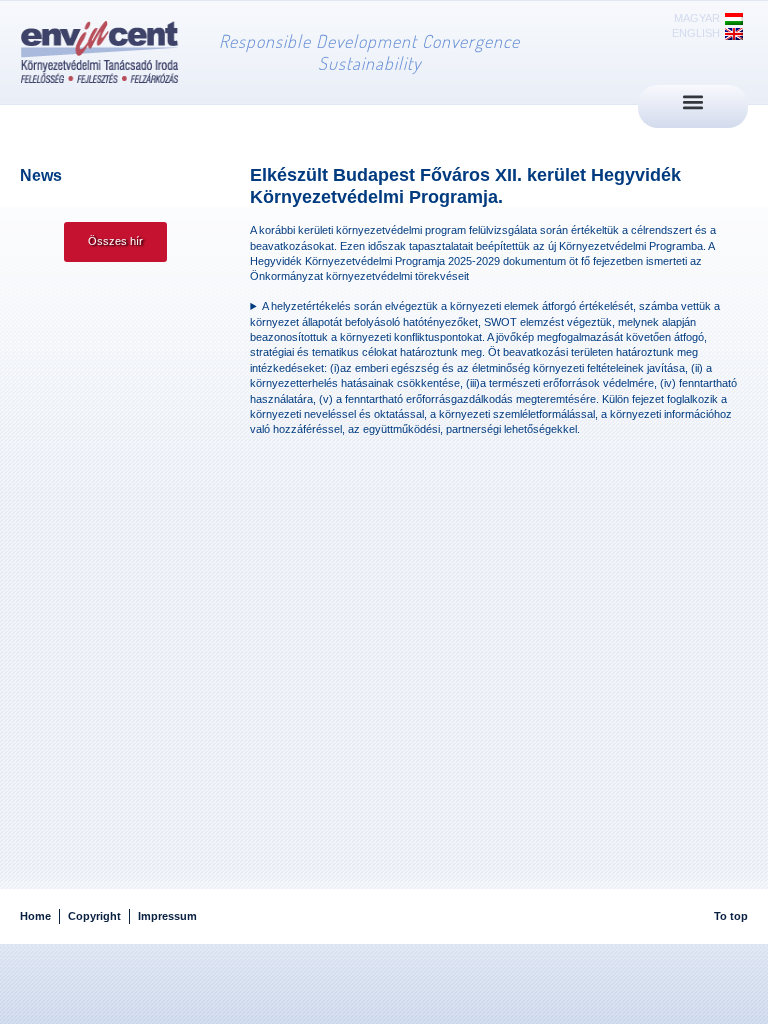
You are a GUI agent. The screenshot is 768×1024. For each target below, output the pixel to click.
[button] (693, 101)
